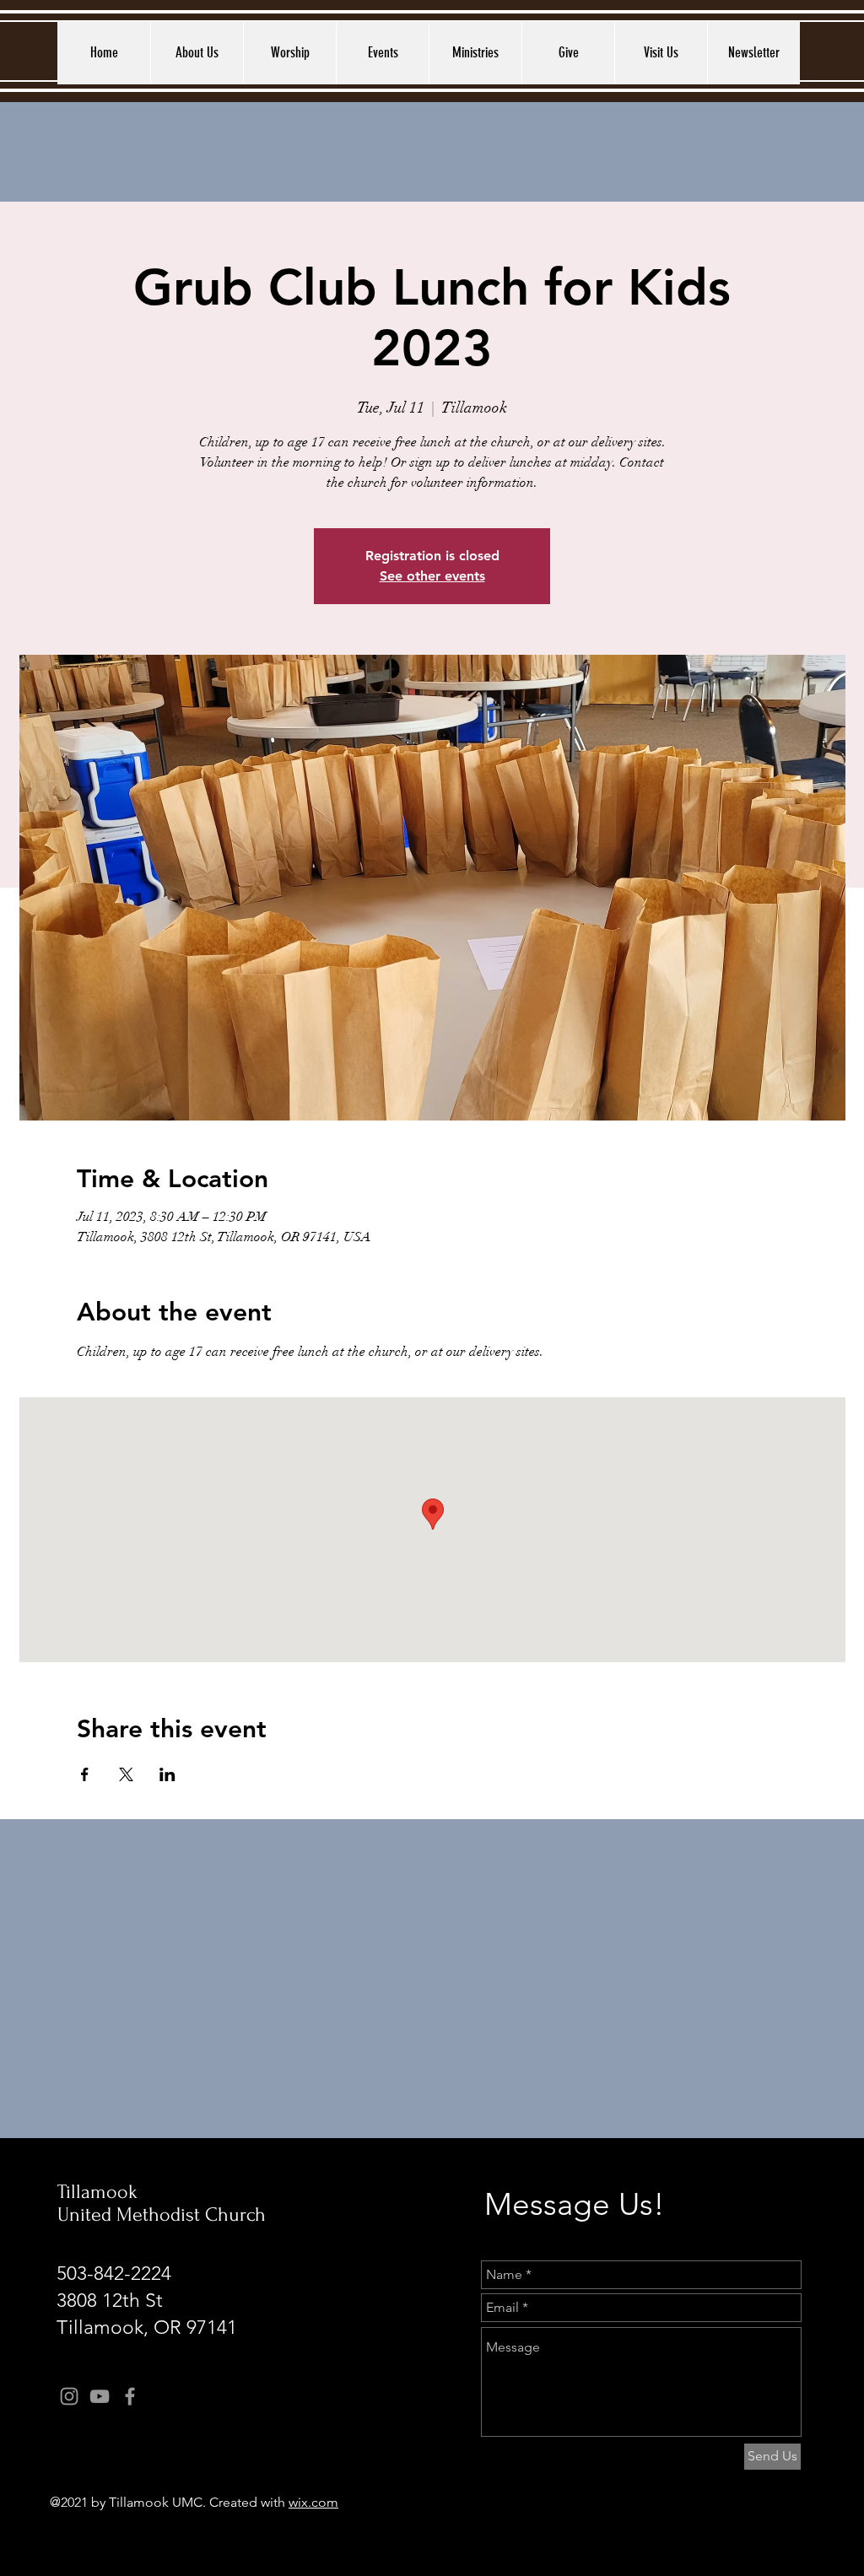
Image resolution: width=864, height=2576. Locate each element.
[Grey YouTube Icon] (100, 2396)
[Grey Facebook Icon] (130, 2396)
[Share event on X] (126, 1774)
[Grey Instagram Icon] (69, 2396)
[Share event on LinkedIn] (167, 1774)
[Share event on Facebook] (85, 1774)
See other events (432, 576)
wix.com (313, 2502)
